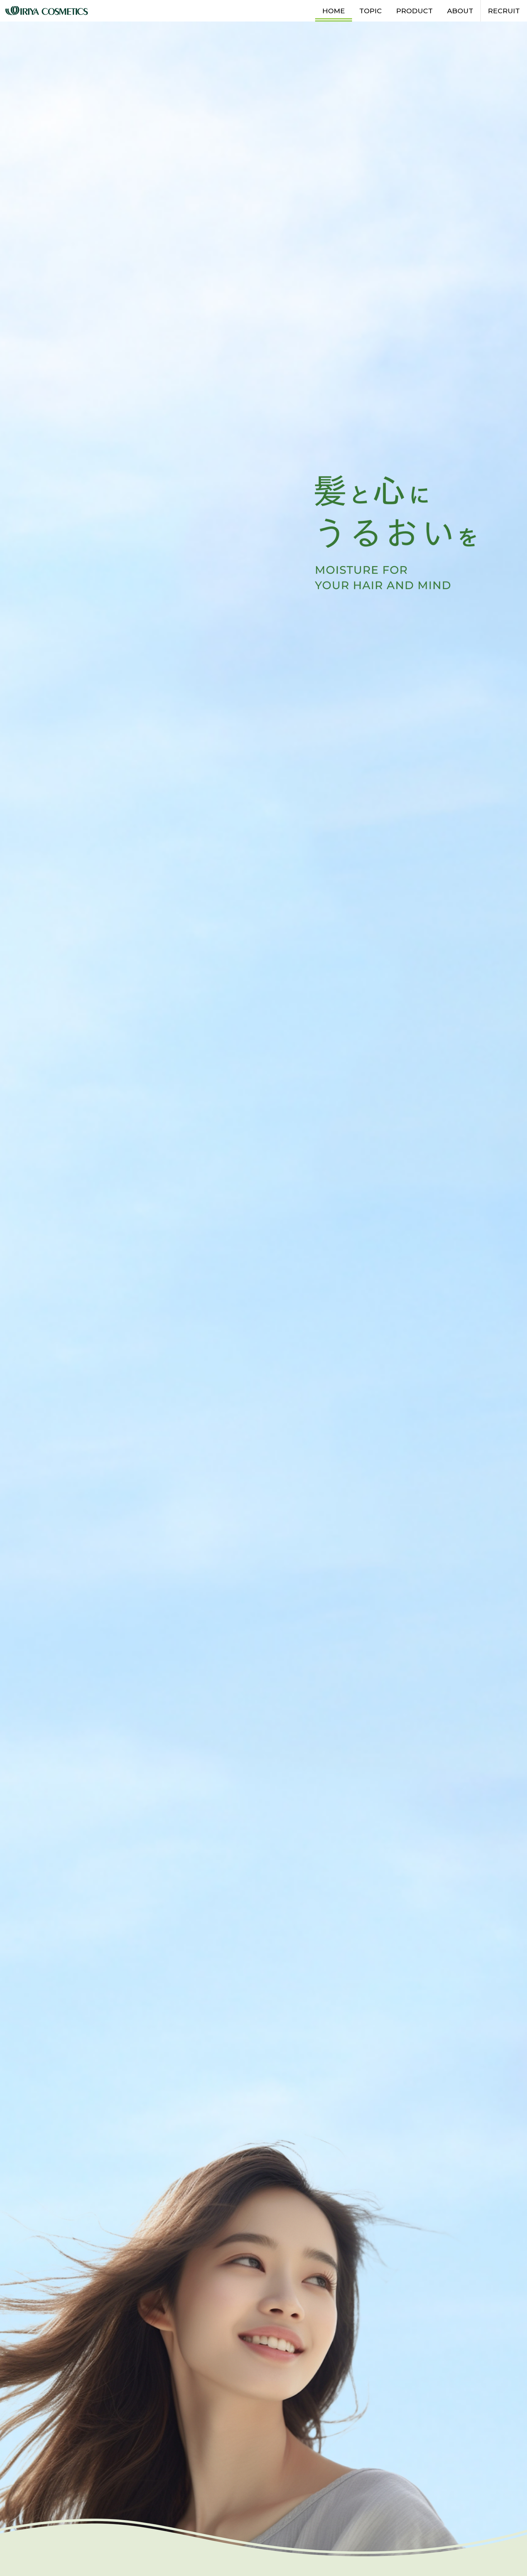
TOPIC (371, 11)
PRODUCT (414, 11)
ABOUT (460, 11)
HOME (334, 11)
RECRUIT (504, 11)
